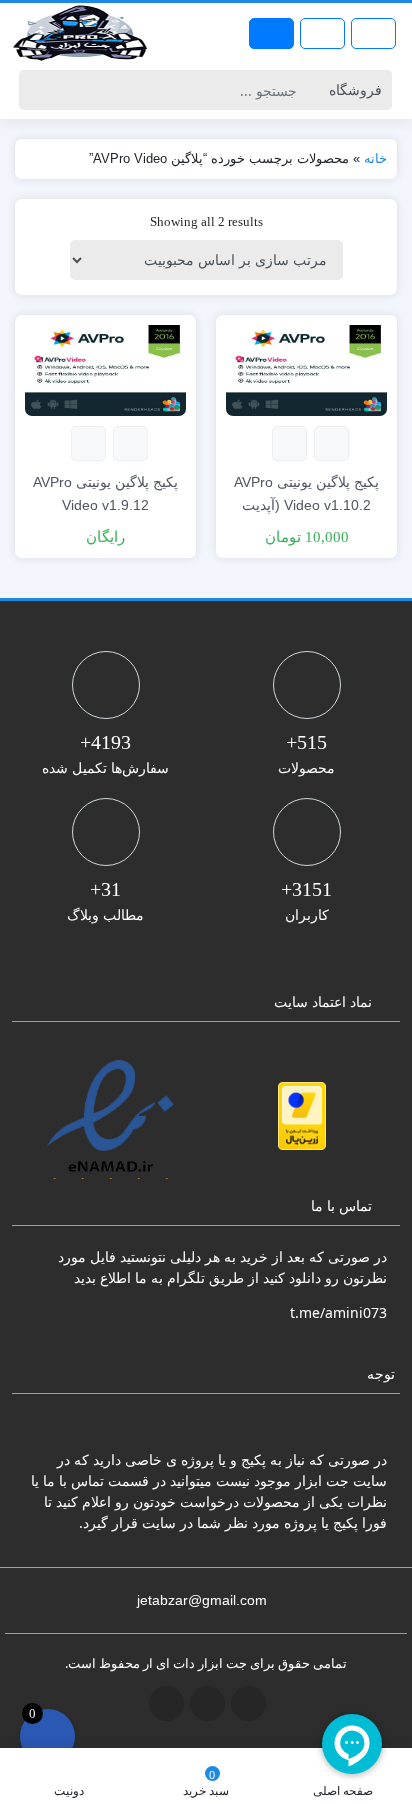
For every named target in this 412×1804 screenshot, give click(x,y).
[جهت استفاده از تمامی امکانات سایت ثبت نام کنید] (271, 33)
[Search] (37, 90)
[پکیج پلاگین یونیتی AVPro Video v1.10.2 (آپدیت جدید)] (306, 368)
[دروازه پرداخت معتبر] (302, 1116)
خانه (375, 158)
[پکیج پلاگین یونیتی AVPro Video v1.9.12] (105, 368)
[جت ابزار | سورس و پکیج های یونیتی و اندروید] (80, 33)
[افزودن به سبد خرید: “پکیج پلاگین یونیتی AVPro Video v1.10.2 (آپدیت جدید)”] (331, 443)
